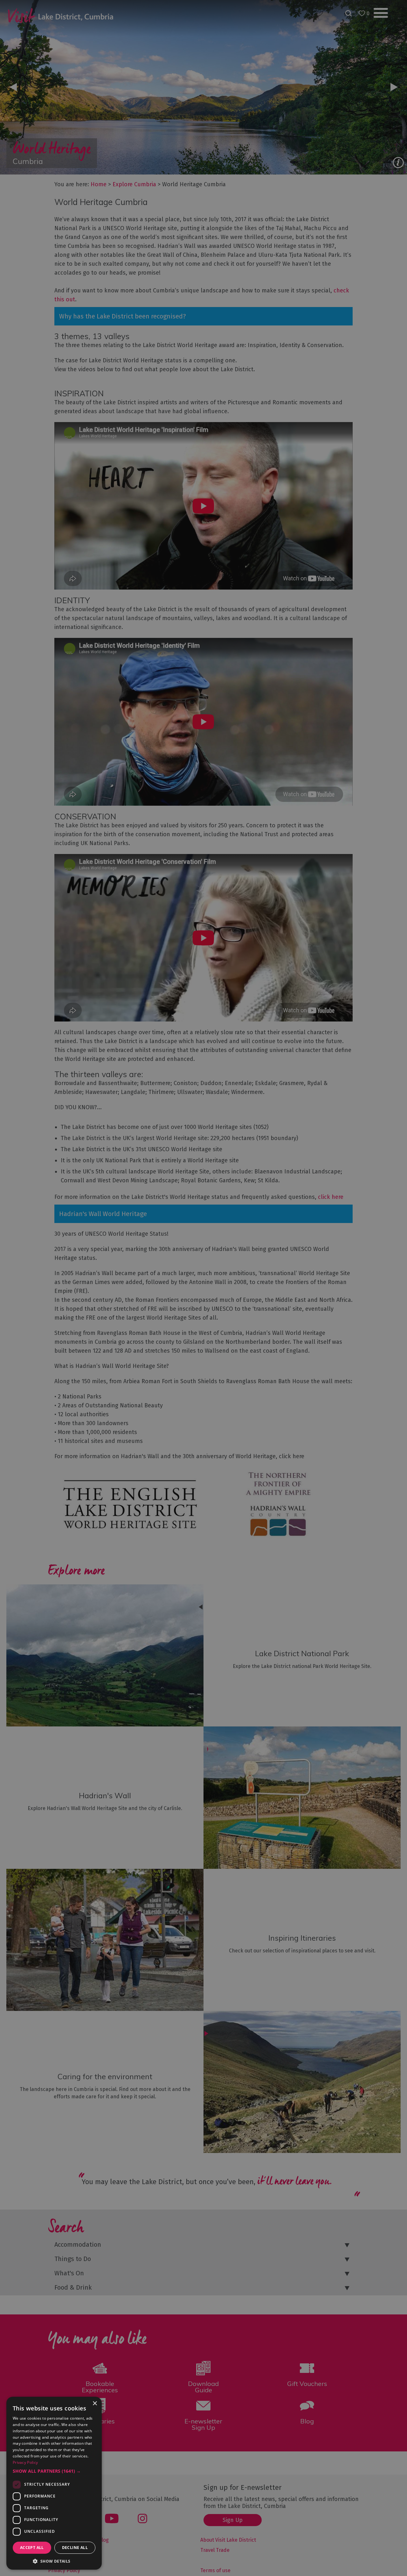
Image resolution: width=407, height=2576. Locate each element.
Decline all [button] (75, 2548)
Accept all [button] (32, 2548)
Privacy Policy (25, 2462)
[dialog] (203, 1288)
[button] (54, 2471)
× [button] (95, 2404)
